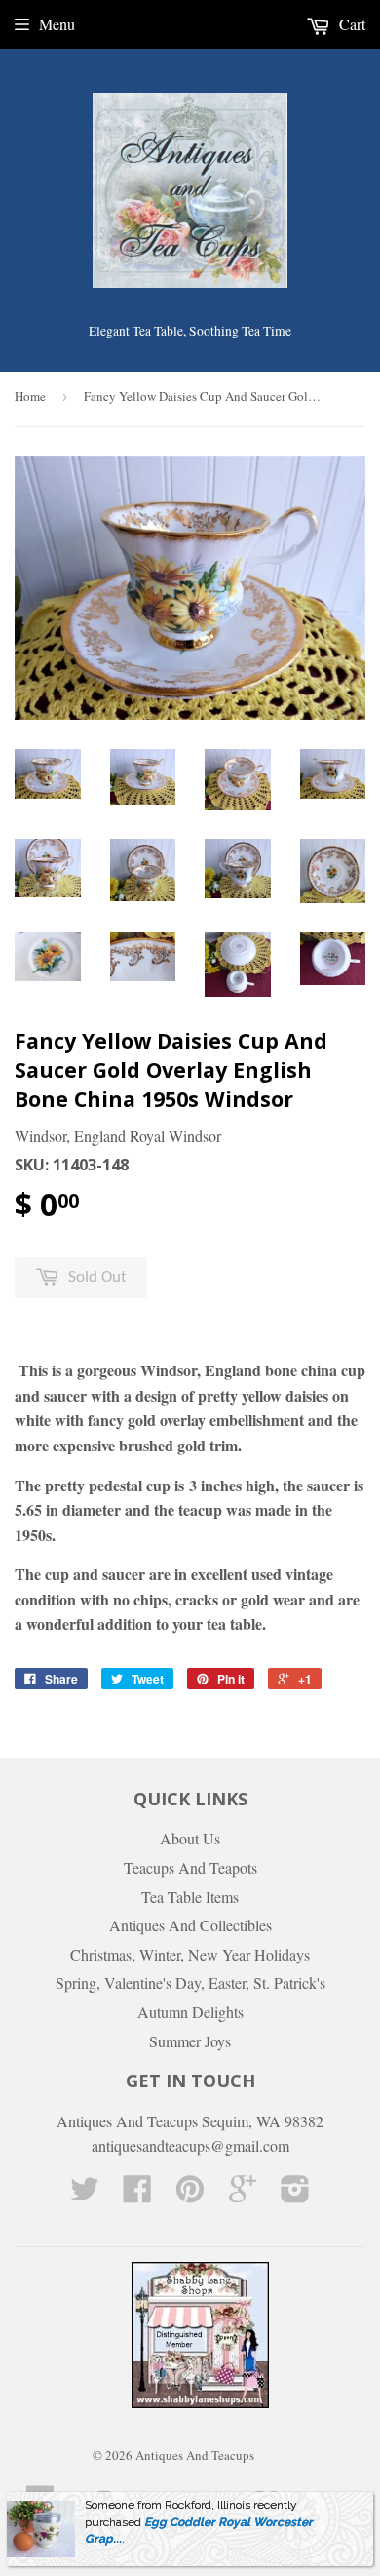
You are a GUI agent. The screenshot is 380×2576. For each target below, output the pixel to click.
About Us (190, 1838)
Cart (350, 24)
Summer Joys (190, 2041)
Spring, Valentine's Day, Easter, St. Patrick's (190, 1982)
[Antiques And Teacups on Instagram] (295, 2194)
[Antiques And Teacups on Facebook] (137, 2194)
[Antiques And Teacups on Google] (243, 2194)
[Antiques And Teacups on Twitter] (85, 2194)
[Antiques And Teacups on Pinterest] (190, 2194)
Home (30, 396)
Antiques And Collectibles (190, 1925)
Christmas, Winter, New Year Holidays (190, 1954)
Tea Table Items (190, 1897)
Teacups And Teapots (190, 1867)
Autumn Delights (190, 2012)
